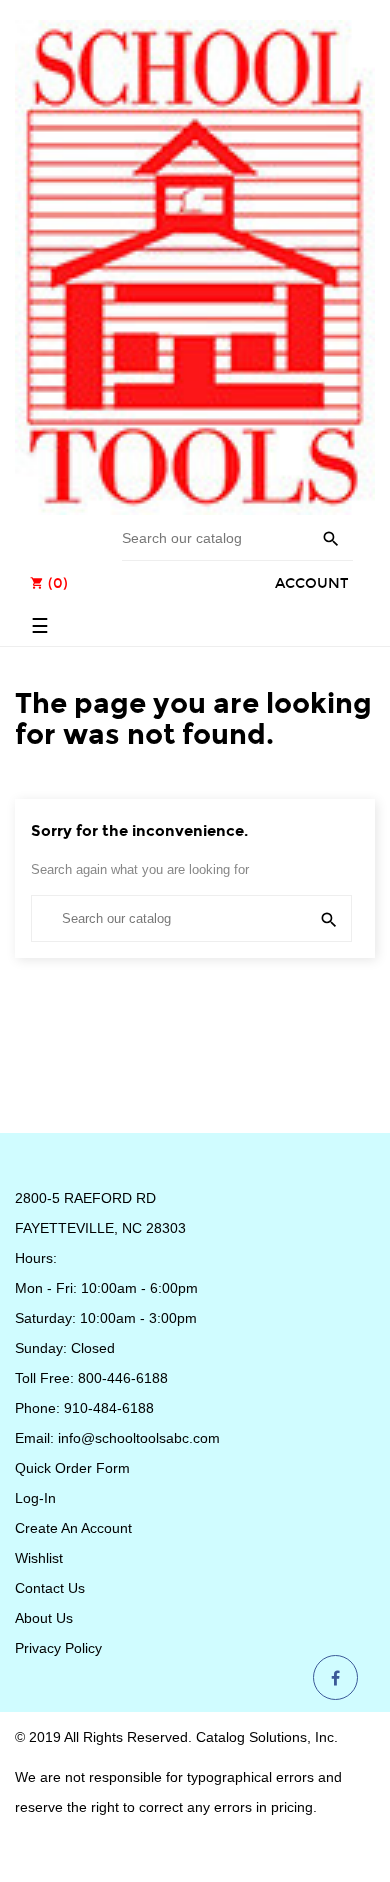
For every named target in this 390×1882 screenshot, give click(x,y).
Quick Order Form (72, 1468)
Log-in (35, 1498)
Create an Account (73, 1528)
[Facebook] (335, 1679)
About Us (44, 1618)
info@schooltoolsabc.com (139, 1438)
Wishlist (39, 1558)
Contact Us (50, 1588)
